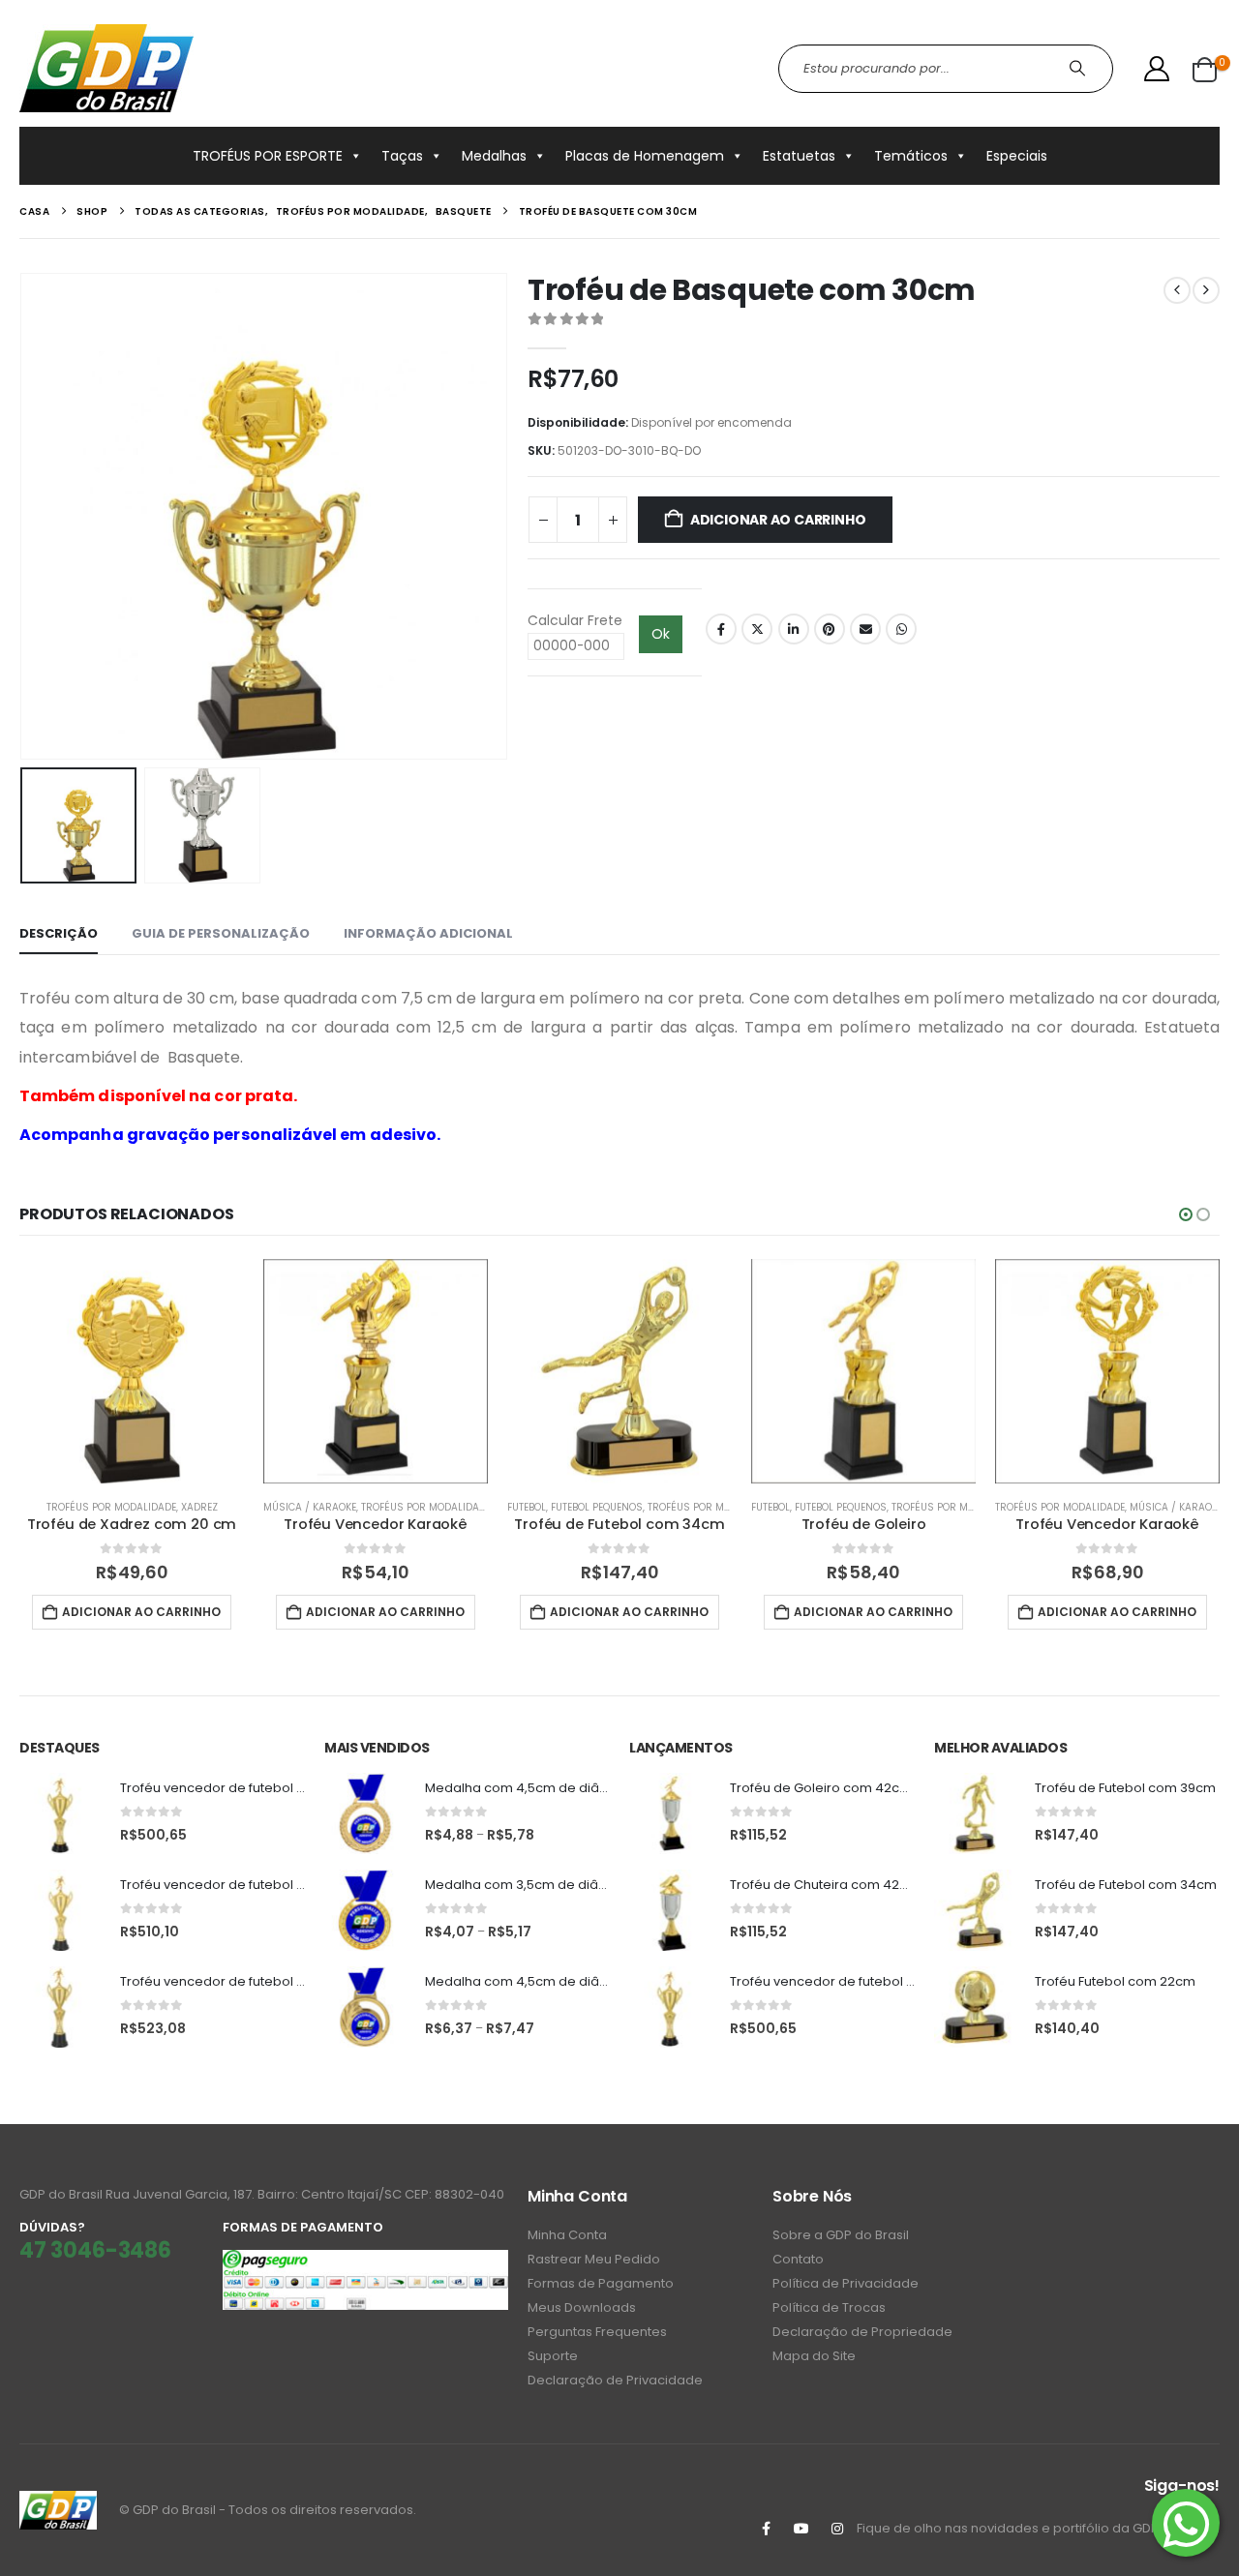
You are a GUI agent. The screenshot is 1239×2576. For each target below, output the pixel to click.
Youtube (801, 2529)
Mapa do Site (814, 2356)
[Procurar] (1080, 69)
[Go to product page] (132, 1371)
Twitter (757, 629)
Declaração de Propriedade (862, 2332)
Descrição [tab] (59, 933)
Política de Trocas (829, 2307)
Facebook (721, 629)
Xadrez (199, 1507)
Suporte (553, 2356)
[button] (24, 517)
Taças (402, 156)
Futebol (527, 1507)
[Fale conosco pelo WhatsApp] (1186, 2523)
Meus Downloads (582, 2307)
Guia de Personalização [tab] (221, 933)
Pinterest (830, 629)
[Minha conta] (1157, 69)
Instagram (837, 2529)
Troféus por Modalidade (111, 1507)
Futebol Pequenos (597, 1507)
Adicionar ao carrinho (778, 520)
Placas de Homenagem (645, 156)
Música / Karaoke (310, 1507)
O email (865, 629)
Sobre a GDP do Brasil (841, 2235)
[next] (1206, 290)
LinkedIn (794, 629)
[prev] (1177, 290)
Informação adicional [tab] (428, 933)
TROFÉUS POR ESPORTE (268, 156)
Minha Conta (567, 2235)
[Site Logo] (106, 68)
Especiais (1017, 156)
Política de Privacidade (846, 2283)
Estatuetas (799, 156)
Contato (798, 2259)
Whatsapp (901, 629)
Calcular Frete (575, 620)
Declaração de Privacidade (615, 2380)
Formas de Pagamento (601, 2283)
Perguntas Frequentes (597, 2332)
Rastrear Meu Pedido (594, 2259)
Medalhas (494, 156)
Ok (661, 634)
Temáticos (911, 156)
